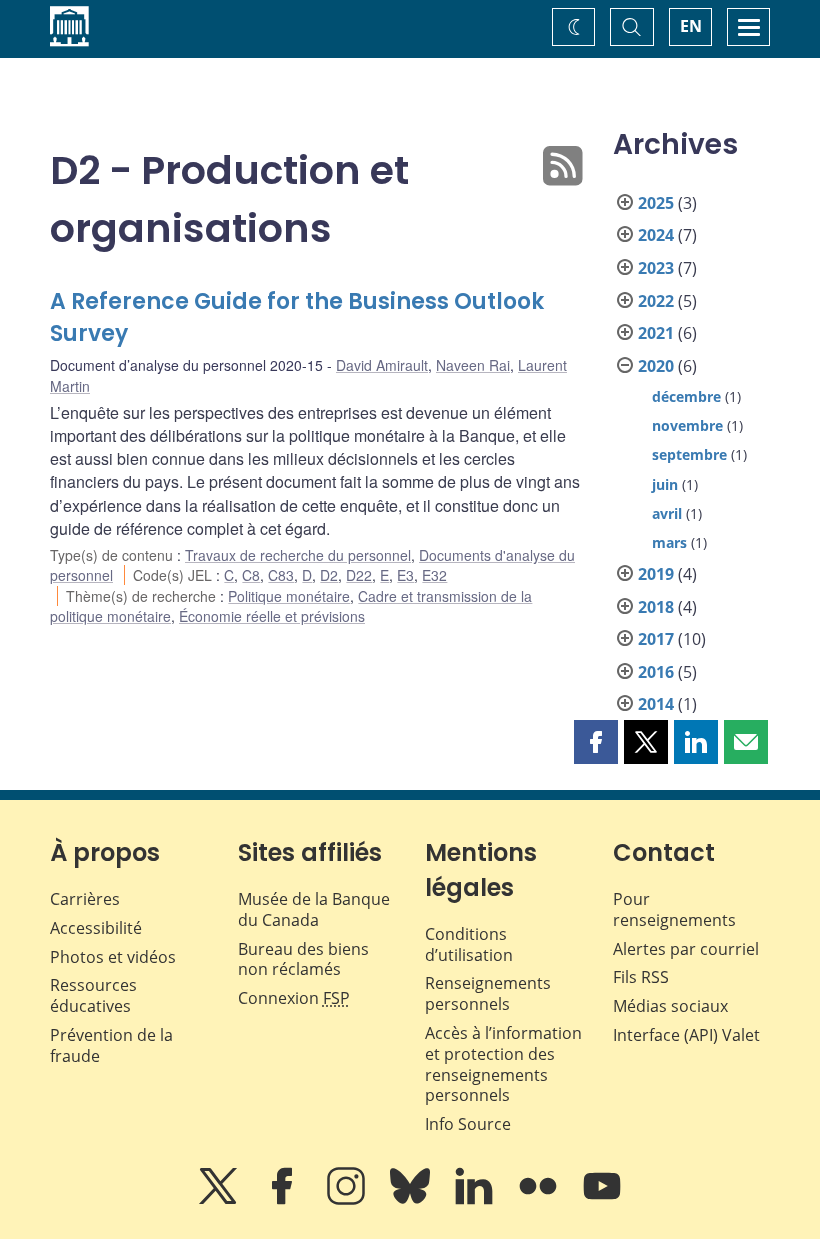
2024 (656, 235)
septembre (689, 454)
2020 (656, 366)
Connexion (294, 998)
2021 (656, 333)
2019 (656, 574)
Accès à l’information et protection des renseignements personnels (503, 1064)
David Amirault (382, 365)
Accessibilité (96, 928)
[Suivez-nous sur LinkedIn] (476, 1200)
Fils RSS (641, 977)
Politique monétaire (289, 596)
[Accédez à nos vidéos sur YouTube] (602, 1200)
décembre (686, 396)
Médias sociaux (670, 1006)
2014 (656, 704)
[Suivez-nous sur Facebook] (284, 1200)
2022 (656, 301)
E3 (405, 575)
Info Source (468, 1124)
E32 (434, 575)
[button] (596, 742)
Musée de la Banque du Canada (314, 909)
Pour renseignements (674, 909)
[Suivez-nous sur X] (220, 1200)
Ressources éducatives (93, 995)
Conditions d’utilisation (469, 944)
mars (669, 542)
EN (691, 26)
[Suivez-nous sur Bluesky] (412, 1200)
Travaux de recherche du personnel (298, 555)
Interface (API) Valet (686, 1035)
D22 (359, 575)
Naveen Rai (473, 365)
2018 (656, 607)
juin (665, 484)
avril (667, 513)
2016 (656, 672)
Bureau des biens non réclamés (303, 959)
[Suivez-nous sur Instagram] (348, 1200)
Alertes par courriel (686, 949)
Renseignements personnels (488, 993)
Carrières (85, 899)
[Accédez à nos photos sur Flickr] (540, 1200)
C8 (251, 575)
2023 (656, 268)
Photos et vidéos (113, 957)
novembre (687, 425)
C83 (281, 575)
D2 (329, 575)
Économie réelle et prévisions (272, 616)
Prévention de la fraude (111, 1045)
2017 (656, 639)
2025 (656, 203)
